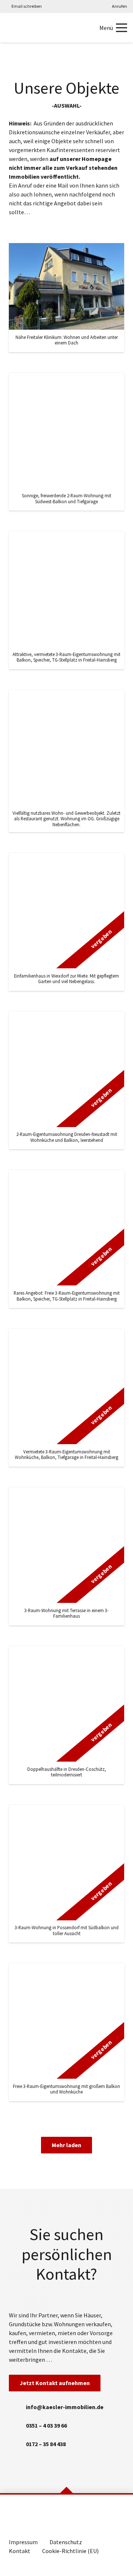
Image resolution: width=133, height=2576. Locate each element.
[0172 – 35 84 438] (17, 2444)
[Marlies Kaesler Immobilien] (15, 28)
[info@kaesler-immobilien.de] (17, 2407)
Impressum (23, 2542)
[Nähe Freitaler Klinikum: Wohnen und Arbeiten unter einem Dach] (66, 298)
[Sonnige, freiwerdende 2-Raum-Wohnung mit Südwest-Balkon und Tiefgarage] (66, 442)
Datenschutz (66, 2542)
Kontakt (20, 2551)
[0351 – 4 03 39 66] (17, 2425)
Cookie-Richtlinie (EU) (70, 2551)
